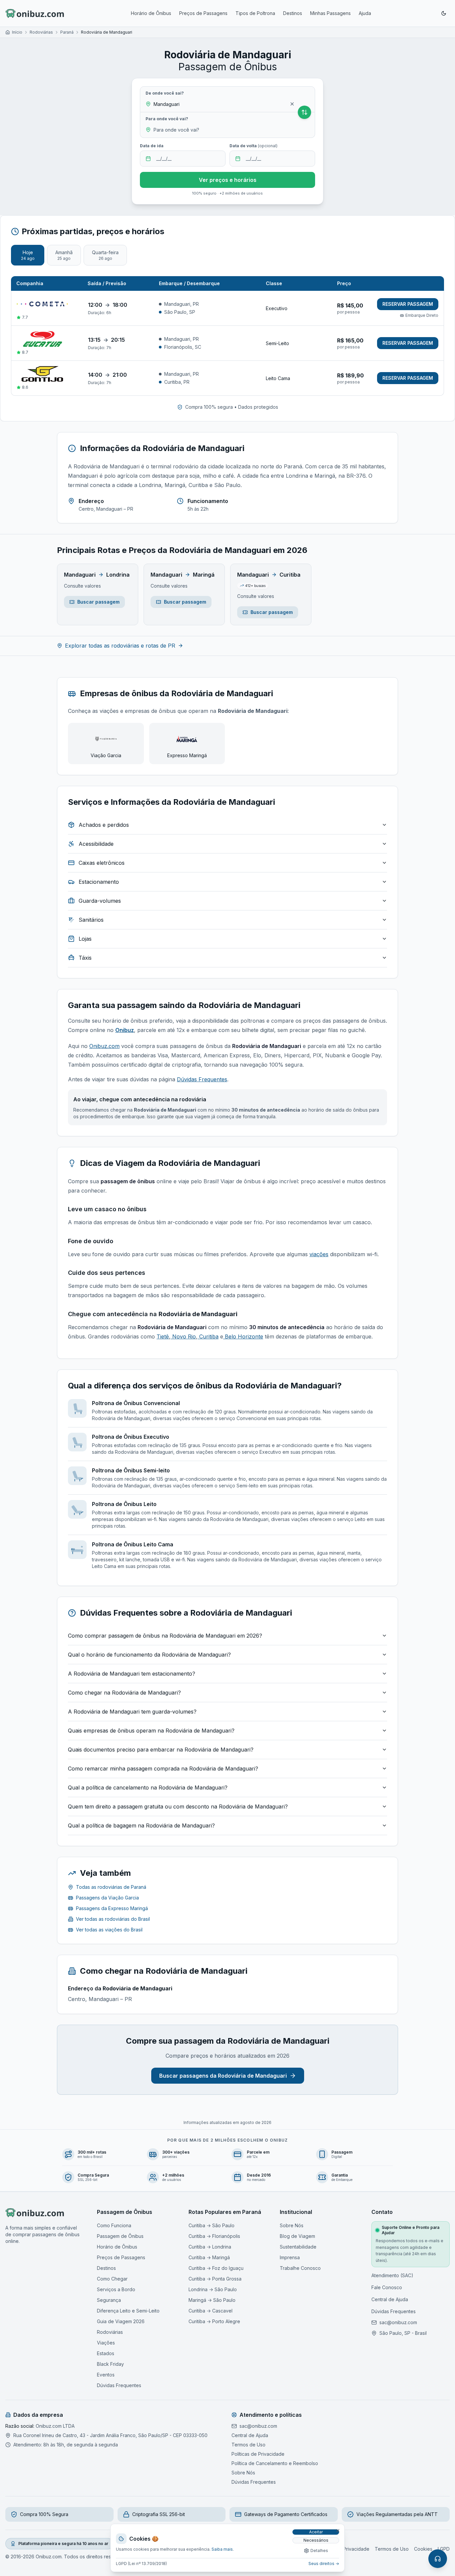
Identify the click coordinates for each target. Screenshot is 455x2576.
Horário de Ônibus (151, 13)
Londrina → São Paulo (213, 2289)
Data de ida (152, 146)
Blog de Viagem (297, 2236)
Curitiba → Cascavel (211, 2311)
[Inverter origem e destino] (304, 112)
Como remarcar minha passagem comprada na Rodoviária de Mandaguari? (163, 1769)
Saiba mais (222, 2549)
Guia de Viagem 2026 (121, 2321)
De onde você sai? (165, 93)
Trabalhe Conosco (300, 2268)
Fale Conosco (387, 2287)
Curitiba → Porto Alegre (214, 2321)
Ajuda (365, 13)
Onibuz (125, 1030)
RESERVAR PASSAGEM (408, 304)
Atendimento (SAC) (392, 2275)
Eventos (106, 2375)
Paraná (67, 32)
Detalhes (319, 2551)
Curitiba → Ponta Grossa (215, 2279)
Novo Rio (183, 1336)
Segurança (109, 2300)
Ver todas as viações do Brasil (109, 1930)
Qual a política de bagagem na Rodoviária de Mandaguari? (141, 1825)
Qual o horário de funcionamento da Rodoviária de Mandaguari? (149, 1655)
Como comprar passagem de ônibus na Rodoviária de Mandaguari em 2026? (165, 1636)
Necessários (316, 2540)
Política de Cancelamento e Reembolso (275, 2463)
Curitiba (208, 1336)
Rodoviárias (41, 32)
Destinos (293, 13)
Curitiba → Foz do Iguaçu (216, 2268)
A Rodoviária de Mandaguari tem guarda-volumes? (132, 1712)
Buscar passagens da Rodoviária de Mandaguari (223, 2076)
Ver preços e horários (228, 180)
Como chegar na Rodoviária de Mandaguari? (124, 1693)
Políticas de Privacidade (258, 2454)
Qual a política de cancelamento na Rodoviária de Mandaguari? (148, 1788)
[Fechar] (338, 2531)
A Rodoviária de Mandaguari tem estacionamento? (132, 1674)
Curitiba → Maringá (209, 2257)
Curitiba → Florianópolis (214, 2236)
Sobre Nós (292, 2225)
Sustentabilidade (298, 2247)
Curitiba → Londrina (210, 2247)
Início (17, 32)
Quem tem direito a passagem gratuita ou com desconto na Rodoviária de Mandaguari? (178, 1806)
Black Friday (110, 2364)
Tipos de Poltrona (255, 13)
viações (319, 1254)
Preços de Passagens (203, 13)
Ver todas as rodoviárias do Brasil (113, 1919)
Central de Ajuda (390, 2299)
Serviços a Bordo (116, 2289)
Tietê (163, 1336)
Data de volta (253, 146)
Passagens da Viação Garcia (107, 1898)
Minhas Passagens (330, 13)
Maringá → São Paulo (212, 2300)
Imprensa (290, 2257)
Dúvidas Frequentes (202, 1079)
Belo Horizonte (243, 1336)
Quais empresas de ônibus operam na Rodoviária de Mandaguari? (151, 1731)
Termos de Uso (248, 2445)
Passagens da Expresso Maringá (112, 1908)
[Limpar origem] (292, 104)
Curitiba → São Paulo (212, 2225)
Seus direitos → (324, 2564)
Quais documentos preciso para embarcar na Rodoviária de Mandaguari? (161, 1750)
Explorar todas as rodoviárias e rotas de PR (120, 646)
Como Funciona (114, 2225)
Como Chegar (112, 2279)
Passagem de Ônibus (120, 2236)
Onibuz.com (104, 1046)
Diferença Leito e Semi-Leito (128, 2311)
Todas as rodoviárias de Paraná (111, 1887)
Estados (106, 2353)
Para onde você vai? (167, 119)
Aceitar (316, 2532)
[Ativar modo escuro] (444, 13)
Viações (106, 2343)
